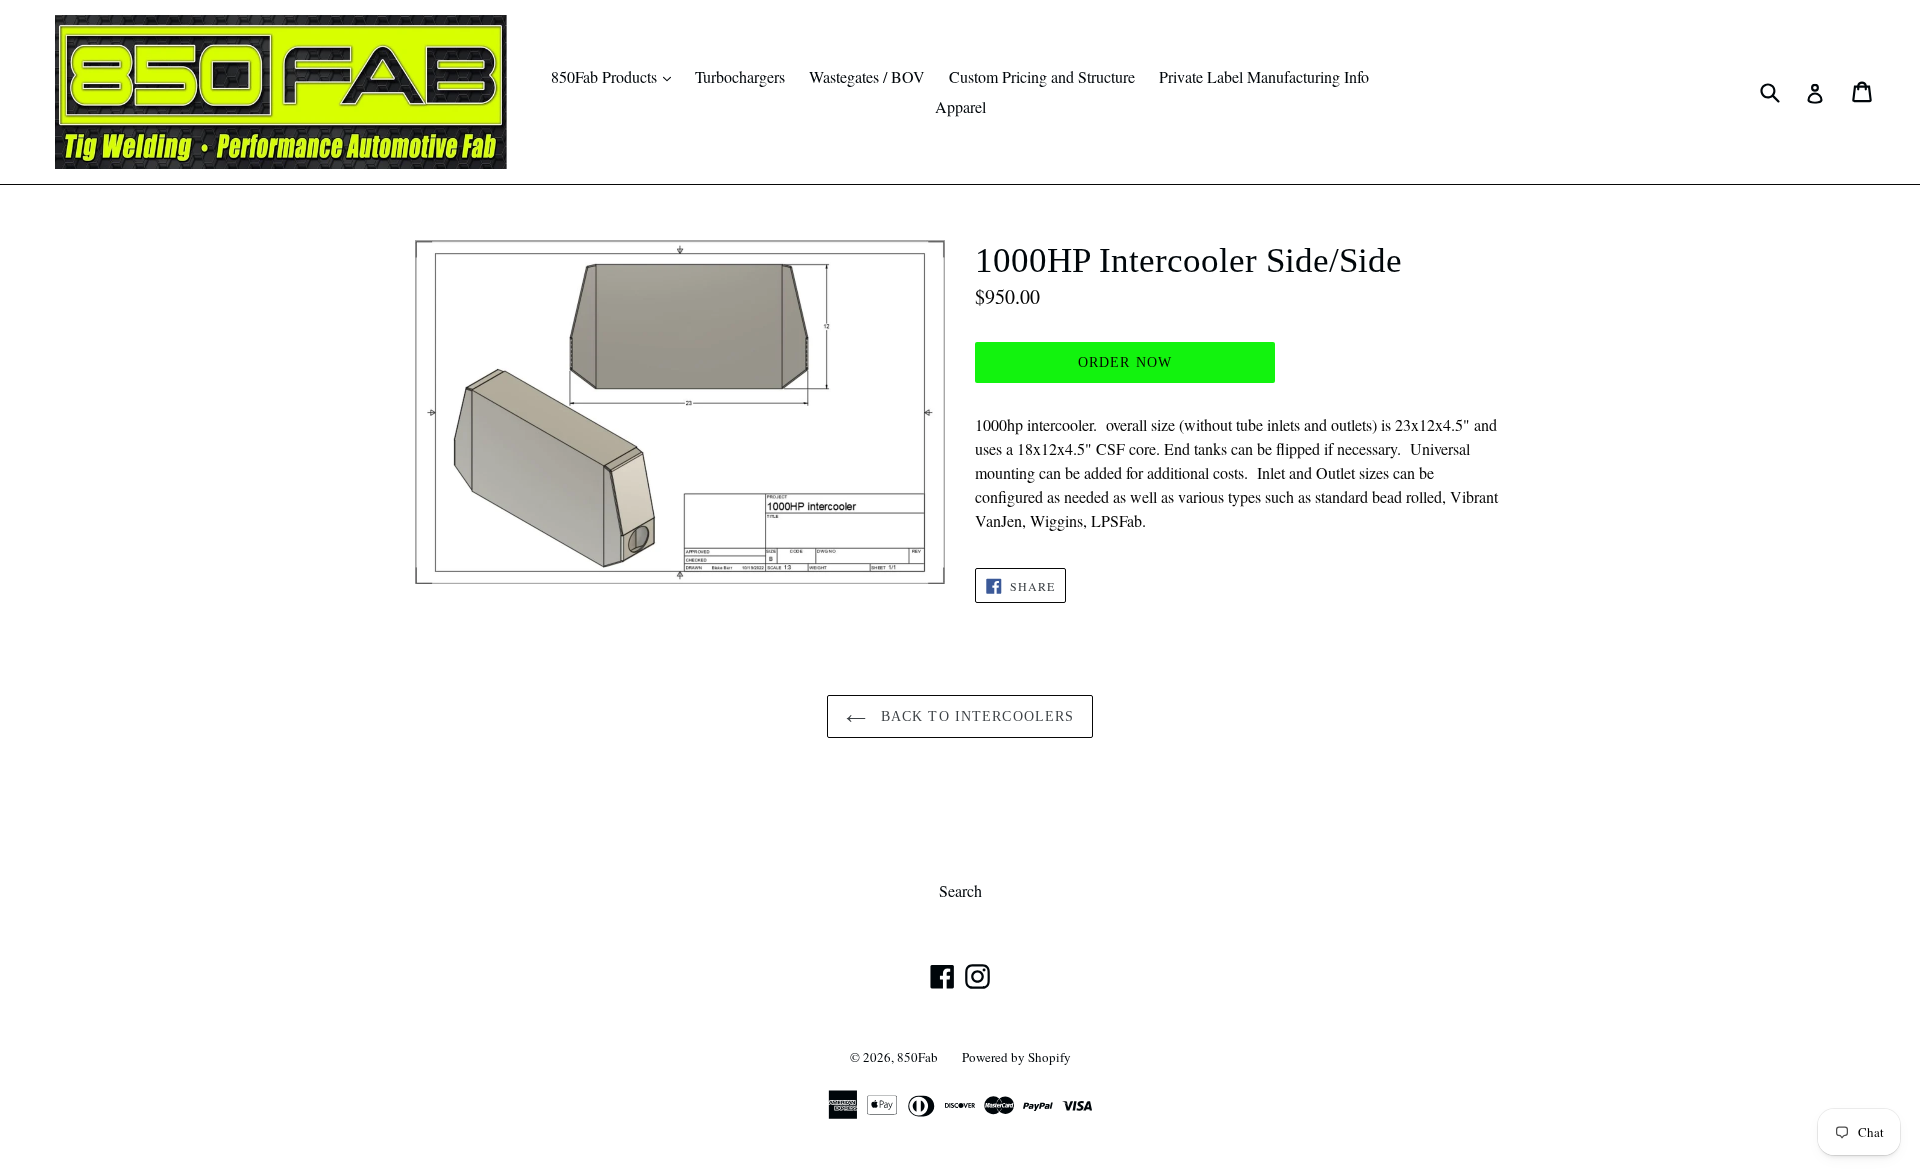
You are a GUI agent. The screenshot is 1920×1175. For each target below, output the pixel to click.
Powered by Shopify (1016, 1057)
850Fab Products (616, 76)
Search (960, 890)
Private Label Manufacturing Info (1264, 76)
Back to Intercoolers (975, 716)
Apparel (960, 106)
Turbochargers (740, 76)
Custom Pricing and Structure (1042, 76)
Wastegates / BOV (867, 76)
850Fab (917, 1057)
